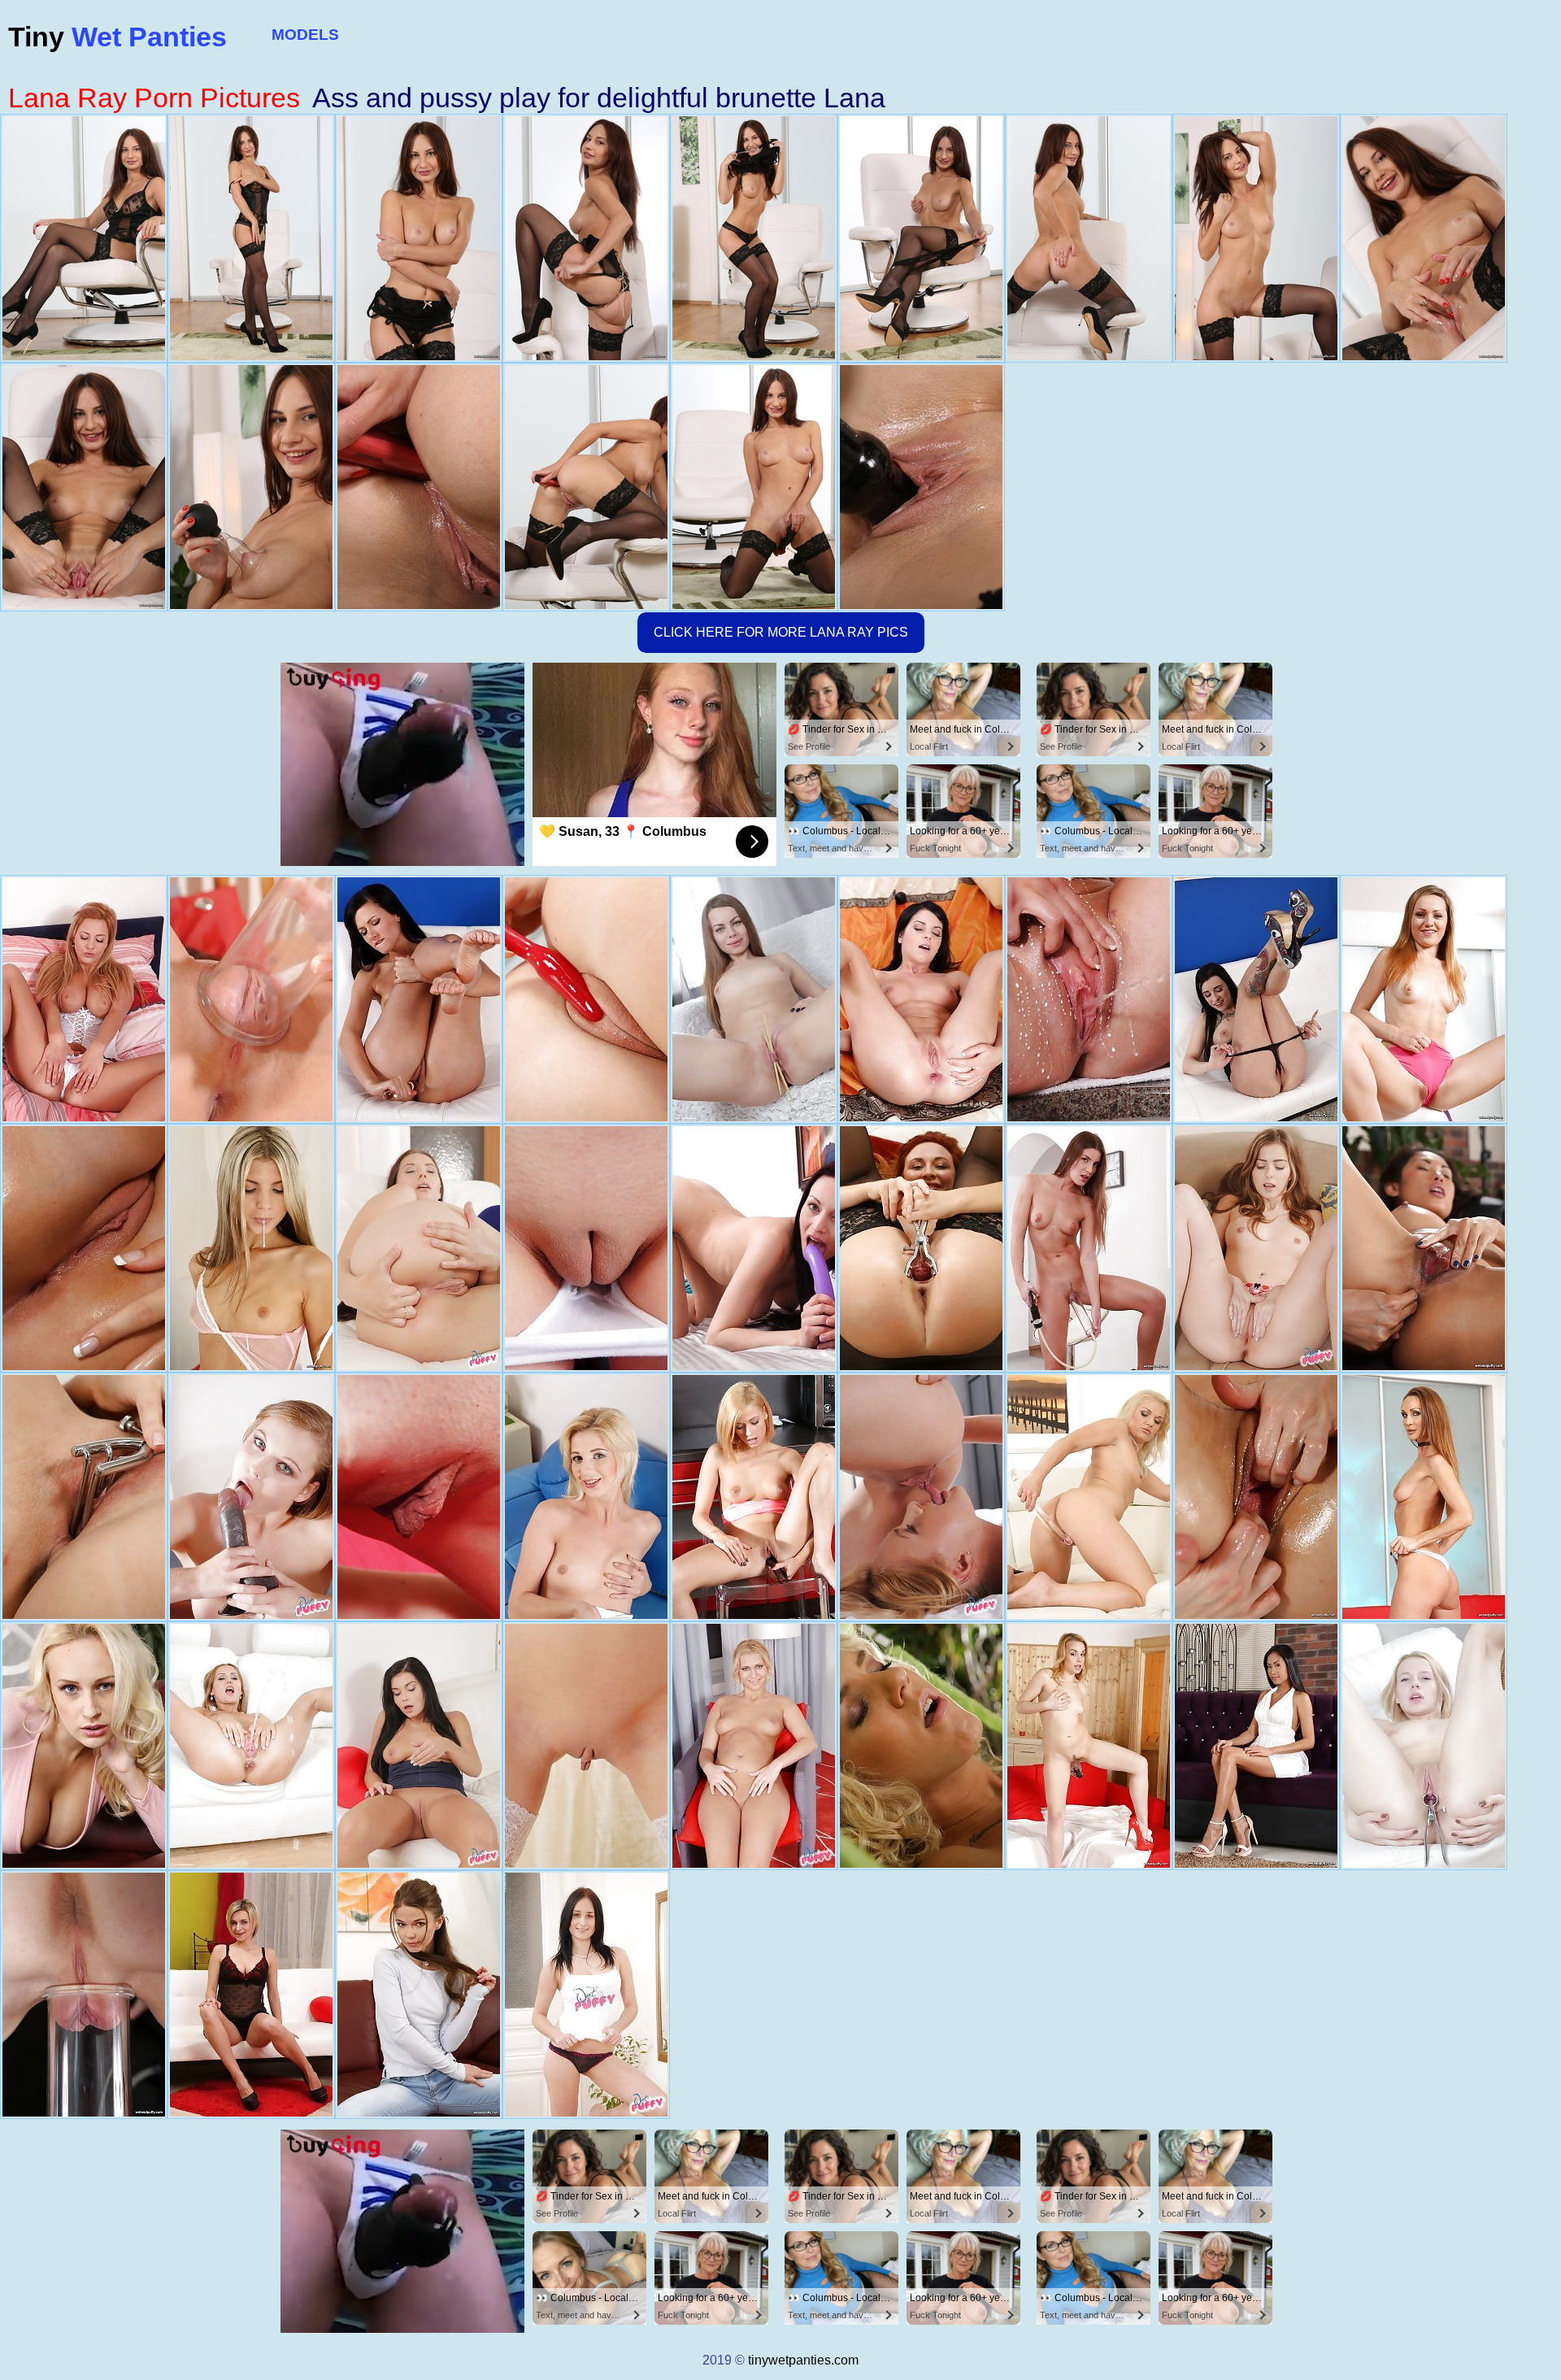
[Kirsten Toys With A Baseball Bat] (1256, 999)
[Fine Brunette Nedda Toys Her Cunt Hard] (419, 1995)
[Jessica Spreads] (921, 999)
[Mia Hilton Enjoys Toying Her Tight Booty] (586, 1497)
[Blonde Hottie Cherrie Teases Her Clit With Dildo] (84, 1995)
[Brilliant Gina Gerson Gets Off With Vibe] (251, 1248)
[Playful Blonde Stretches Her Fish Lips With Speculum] (921, 1746)
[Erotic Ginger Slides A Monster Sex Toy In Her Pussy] (1424, 999)
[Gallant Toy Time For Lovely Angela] (921, 1497)
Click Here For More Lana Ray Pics (781, 632)
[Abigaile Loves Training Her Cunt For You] (1256, 1248)
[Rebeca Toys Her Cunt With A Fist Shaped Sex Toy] (1089, 1746)
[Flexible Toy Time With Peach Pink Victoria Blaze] (419, 1746)
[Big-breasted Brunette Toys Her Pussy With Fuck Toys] (586, 999)
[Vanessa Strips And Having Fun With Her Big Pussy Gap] (419, 1248)
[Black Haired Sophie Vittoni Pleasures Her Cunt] (84, 1248)
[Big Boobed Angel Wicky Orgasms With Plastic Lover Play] (84, 1746)
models (305, 35)
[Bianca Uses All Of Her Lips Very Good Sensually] (251, 1995)
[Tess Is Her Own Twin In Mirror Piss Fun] (1089, 999)
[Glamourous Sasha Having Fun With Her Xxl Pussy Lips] (754, 999)
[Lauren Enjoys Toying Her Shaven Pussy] (419, 999)
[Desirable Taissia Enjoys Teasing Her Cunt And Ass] (1256, 1497)
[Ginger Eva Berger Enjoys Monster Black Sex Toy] (84, 1497)
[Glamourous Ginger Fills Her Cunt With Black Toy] (921, 1248)
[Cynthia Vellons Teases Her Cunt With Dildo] (1424, 1497)
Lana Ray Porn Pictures (154, 98)
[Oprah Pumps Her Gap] (84, 999)
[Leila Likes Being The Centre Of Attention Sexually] (586, 1746)
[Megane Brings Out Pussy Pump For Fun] (251, 999)
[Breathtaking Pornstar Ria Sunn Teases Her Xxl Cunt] (754, 1497)
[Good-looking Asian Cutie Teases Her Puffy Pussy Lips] (1424, 1248)
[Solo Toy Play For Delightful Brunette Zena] (1089, 1248)
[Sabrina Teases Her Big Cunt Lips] (251, 1746)
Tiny (117, 37)
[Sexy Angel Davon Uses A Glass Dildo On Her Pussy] (1256, 1746)
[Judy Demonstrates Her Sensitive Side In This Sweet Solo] (419, 1497)
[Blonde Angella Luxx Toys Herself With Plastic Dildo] (1089, 1497)
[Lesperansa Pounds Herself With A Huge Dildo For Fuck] (251, 1497)
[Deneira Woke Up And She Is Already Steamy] (754, 1248)
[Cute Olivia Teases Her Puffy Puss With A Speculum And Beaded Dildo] (1424, 1746)
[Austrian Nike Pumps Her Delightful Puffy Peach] (586, 1248)
